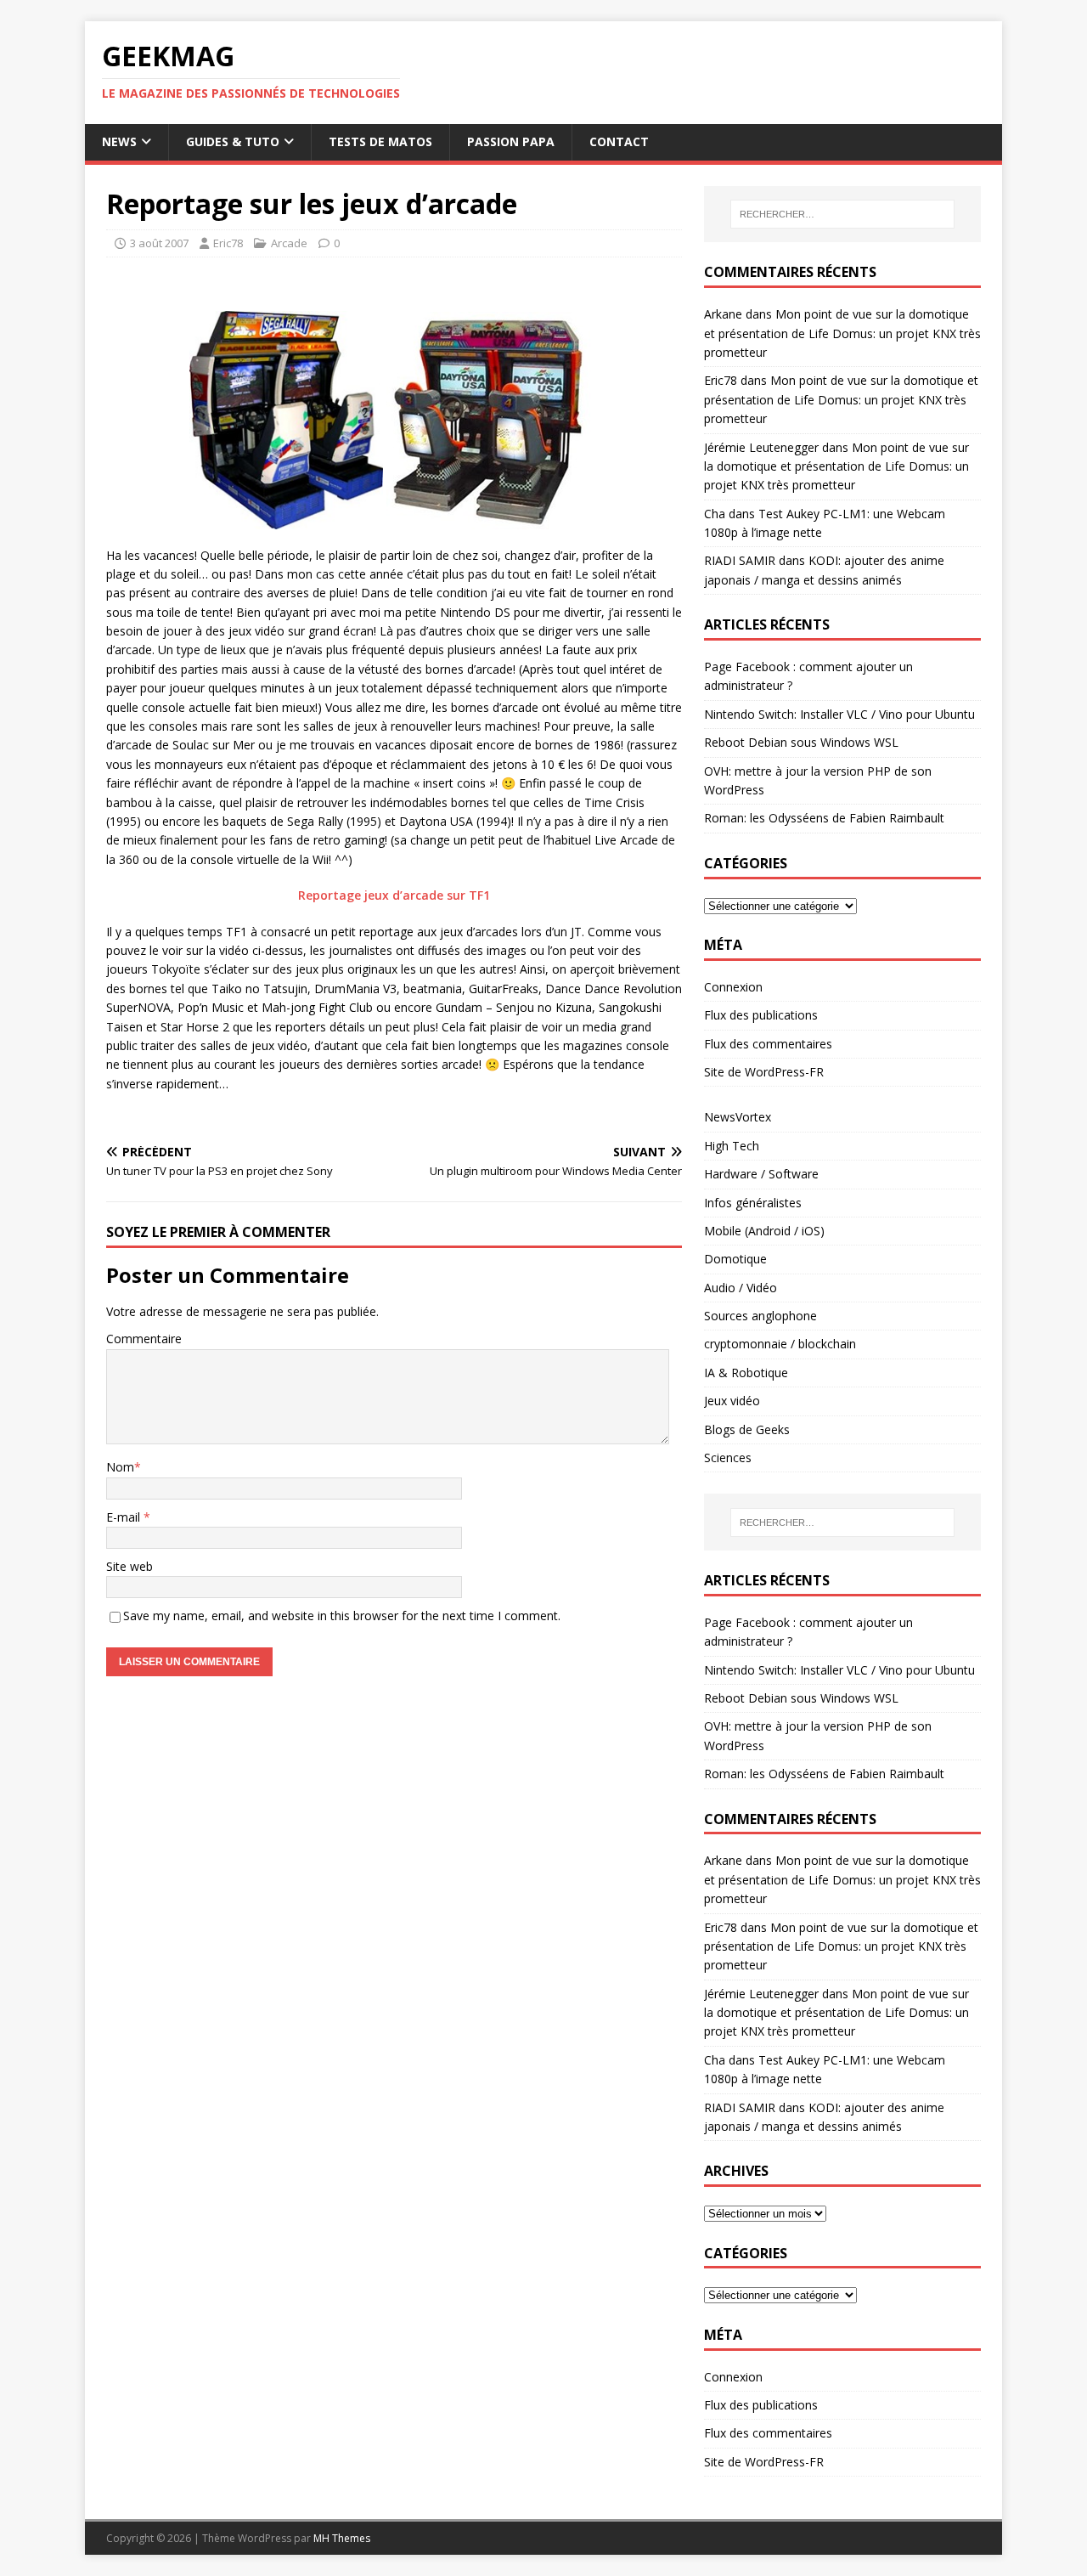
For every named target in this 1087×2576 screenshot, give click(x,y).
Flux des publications (761, 1015)
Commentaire (144, 1339)
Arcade (289, 243)
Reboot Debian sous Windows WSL (801, 742)
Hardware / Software (761, 1174)
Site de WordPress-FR (764, 1072)
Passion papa (511, 141)
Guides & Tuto (233, 141)
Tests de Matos (380, 141)
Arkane (723, 314)
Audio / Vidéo (741, 1288)
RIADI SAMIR (740, 560)
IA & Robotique (746, 1373)
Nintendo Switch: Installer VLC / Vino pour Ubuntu (839, 714)
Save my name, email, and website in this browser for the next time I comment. (342, 1616)
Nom (120, 1467)
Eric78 (228, 243)
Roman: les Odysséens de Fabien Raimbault (824, 818)
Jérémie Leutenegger (761, 447)
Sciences (728, 1457)
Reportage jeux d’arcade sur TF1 (394, 895)
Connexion (733, 987)
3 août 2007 (159, 243)
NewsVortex (738, 1117)
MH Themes (342, 2538)
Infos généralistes (753, 1203)
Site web (130, 1566)
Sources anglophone (760, 1316)
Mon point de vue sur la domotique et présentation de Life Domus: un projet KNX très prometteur (842, 333)
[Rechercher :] (842, 214)
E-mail (125, 1517)
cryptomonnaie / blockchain (780, 1344)
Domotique (735, 1259)
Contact (619, 141)
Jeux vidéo (732, 1401)
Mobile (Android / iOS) (764, 1231)
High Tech (732, 1146)
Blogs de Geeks (747, 1429)
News (119, 141)
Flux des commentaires (768, 1044)
